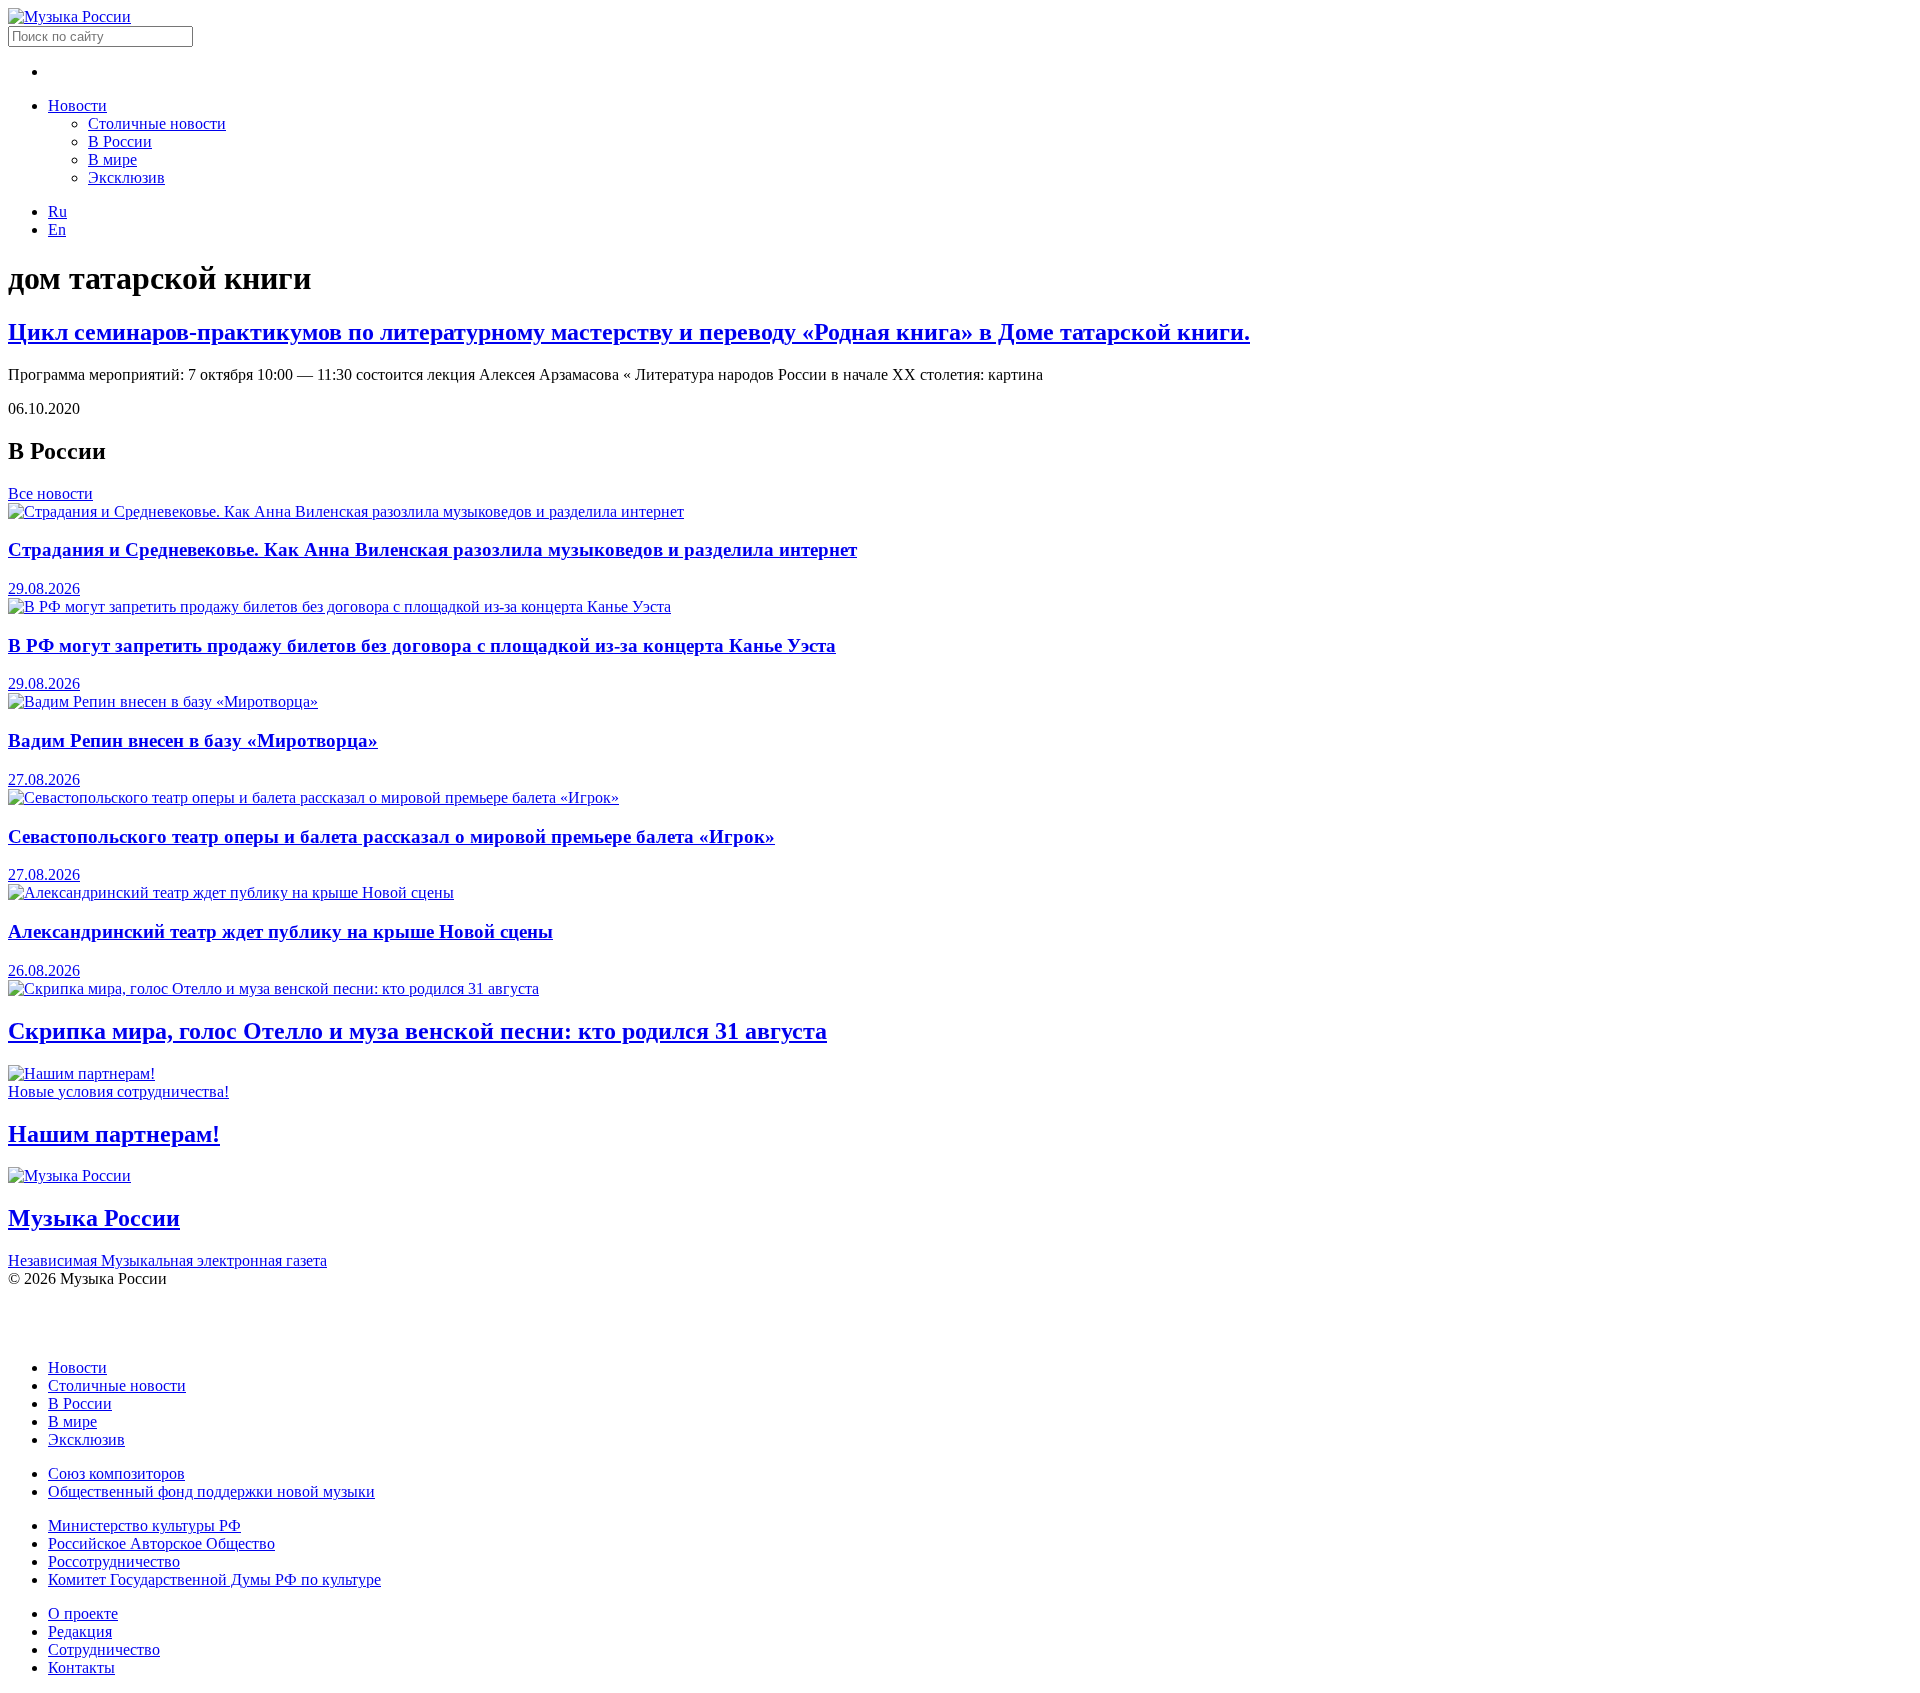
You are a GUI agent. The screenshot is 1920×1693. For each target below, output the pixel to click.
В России (120, 141)
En (57, 229)
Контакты (81, 1667)
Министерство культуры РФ (144, 1525)
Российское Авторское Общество (161, 1543)
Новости (77, 105)
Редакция (80, 1631)
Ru (57, 211)
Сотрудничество (104, 1649)
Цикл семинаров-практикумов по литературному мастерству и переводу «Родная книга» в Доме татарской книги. (629, 332)
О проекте (83, 1613)
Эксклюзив (126, 177)
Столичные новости (157, 123)
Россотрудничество (114, 1561)
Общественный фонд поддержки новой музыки (211, 1491)
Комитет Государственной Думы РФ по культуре (214, 1579)
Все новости (50, 493)
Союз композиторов (116, 1473)
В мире (112, 159)
